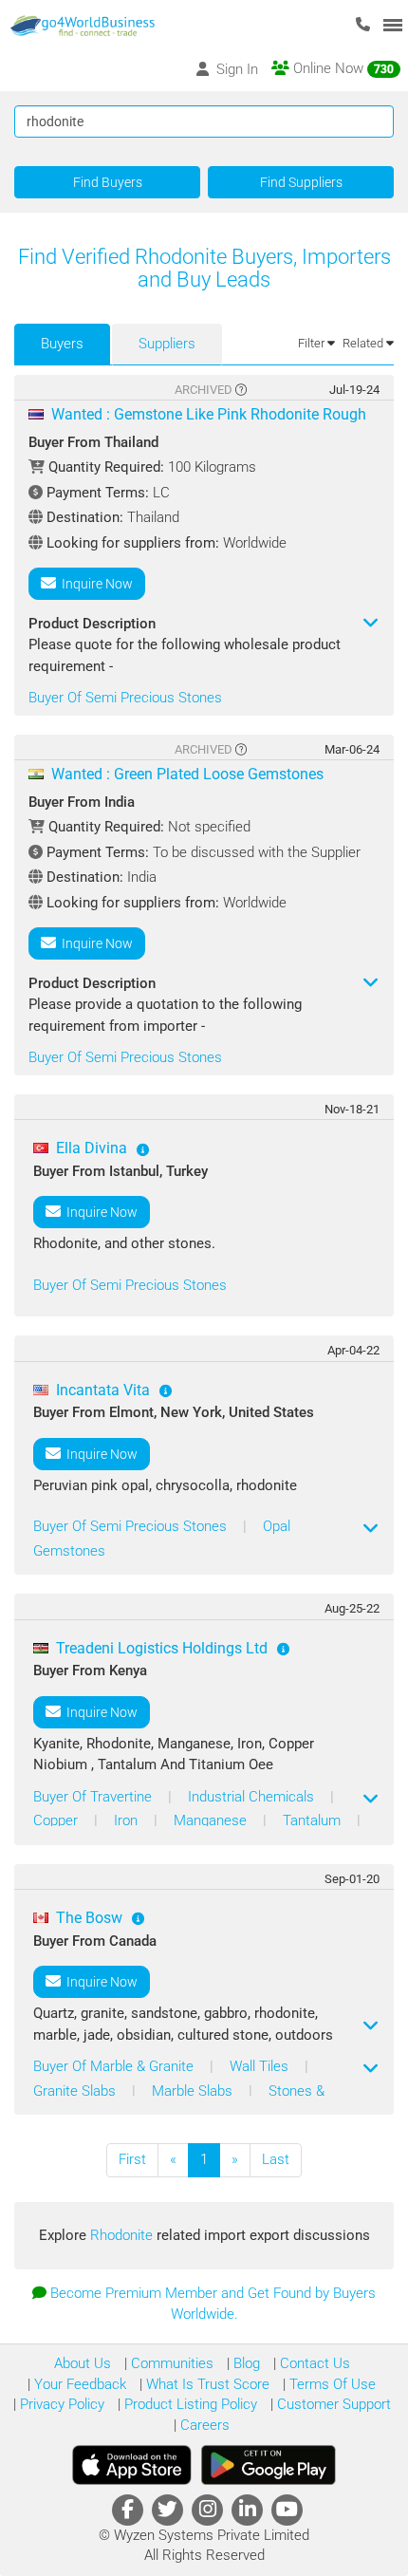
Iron (128, 1820)
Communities (170, 2363)
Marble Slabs (194, 2091)
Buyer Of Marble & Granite (115, 2066)
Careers (203, 2425)
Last (276, 2159)
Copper (57, 1820)
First (132, 2159)
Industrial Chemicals (253, 1797)
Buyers (62, 344)
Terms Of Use (331, 2384)
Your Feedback (78, 2384)
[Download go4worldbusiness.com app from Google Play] (269, 2465)
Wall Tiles (261, 2066)
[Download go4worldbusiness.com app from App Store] (132, 2465)
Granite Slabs (76, 2091)
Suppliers (167, 344)
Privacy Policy (60, 2404)
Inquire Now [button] (94, 584)
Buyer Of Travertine (94, 1797)
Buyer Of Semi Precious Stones (125, 698)
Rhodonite (123, 2235)
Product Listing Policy (189, 2404)
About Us (83, 2363)
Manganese (212, 1820)
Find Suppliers (301, 182)
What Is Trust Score (206, 2384)
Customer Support (332, 2404)
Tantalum (314, 1820)
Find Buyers (108, 182)
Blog (245, 2363)
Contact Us (313, 2363)
